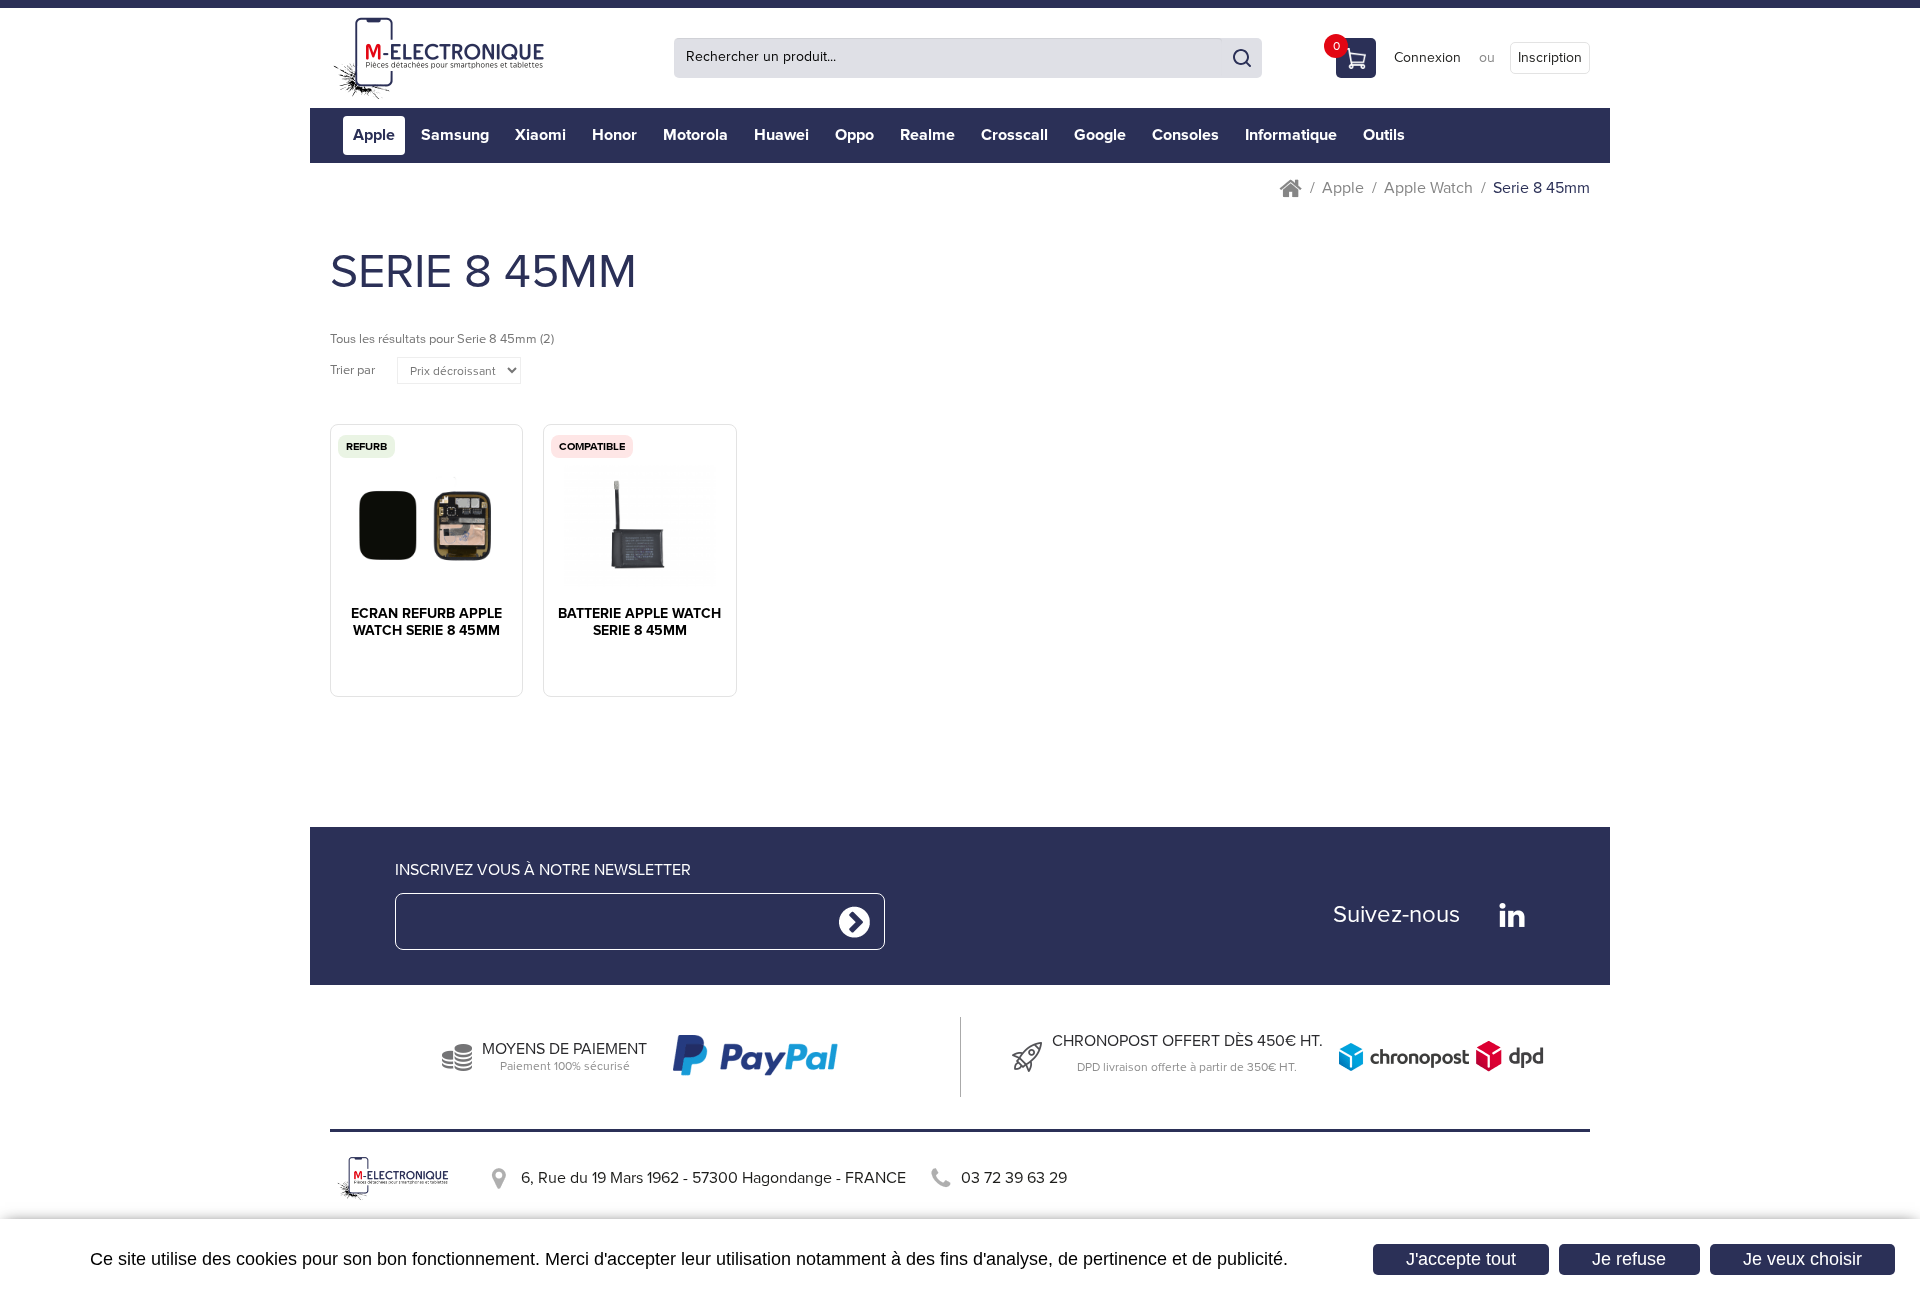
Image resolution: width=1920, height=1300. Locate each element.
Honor (614, 135)
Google (1100, 135)
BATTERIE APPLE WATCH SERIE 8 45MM (639, 622)
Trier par (352, 370)
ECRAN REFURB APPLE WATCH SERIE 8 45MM (426, 622)
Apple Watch (1428, 188)
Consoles (1185, 135)
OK (1242, 58)
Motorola (695, 135)
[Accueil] (445, 58)
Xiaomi (540, 135)
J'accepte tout (1461, 1259)
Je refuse (1629, 1259)
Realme (927, 135)
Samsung (455, 135)
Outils (1384, 135)
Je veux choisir (1802, 1259)
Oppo (854, 135)
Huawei (781, 135)
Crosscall (1014, 135)
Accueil (1290, 188)
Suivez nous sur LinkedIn (1512, 915)
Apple (374, 135)
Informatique (1291, 135)
